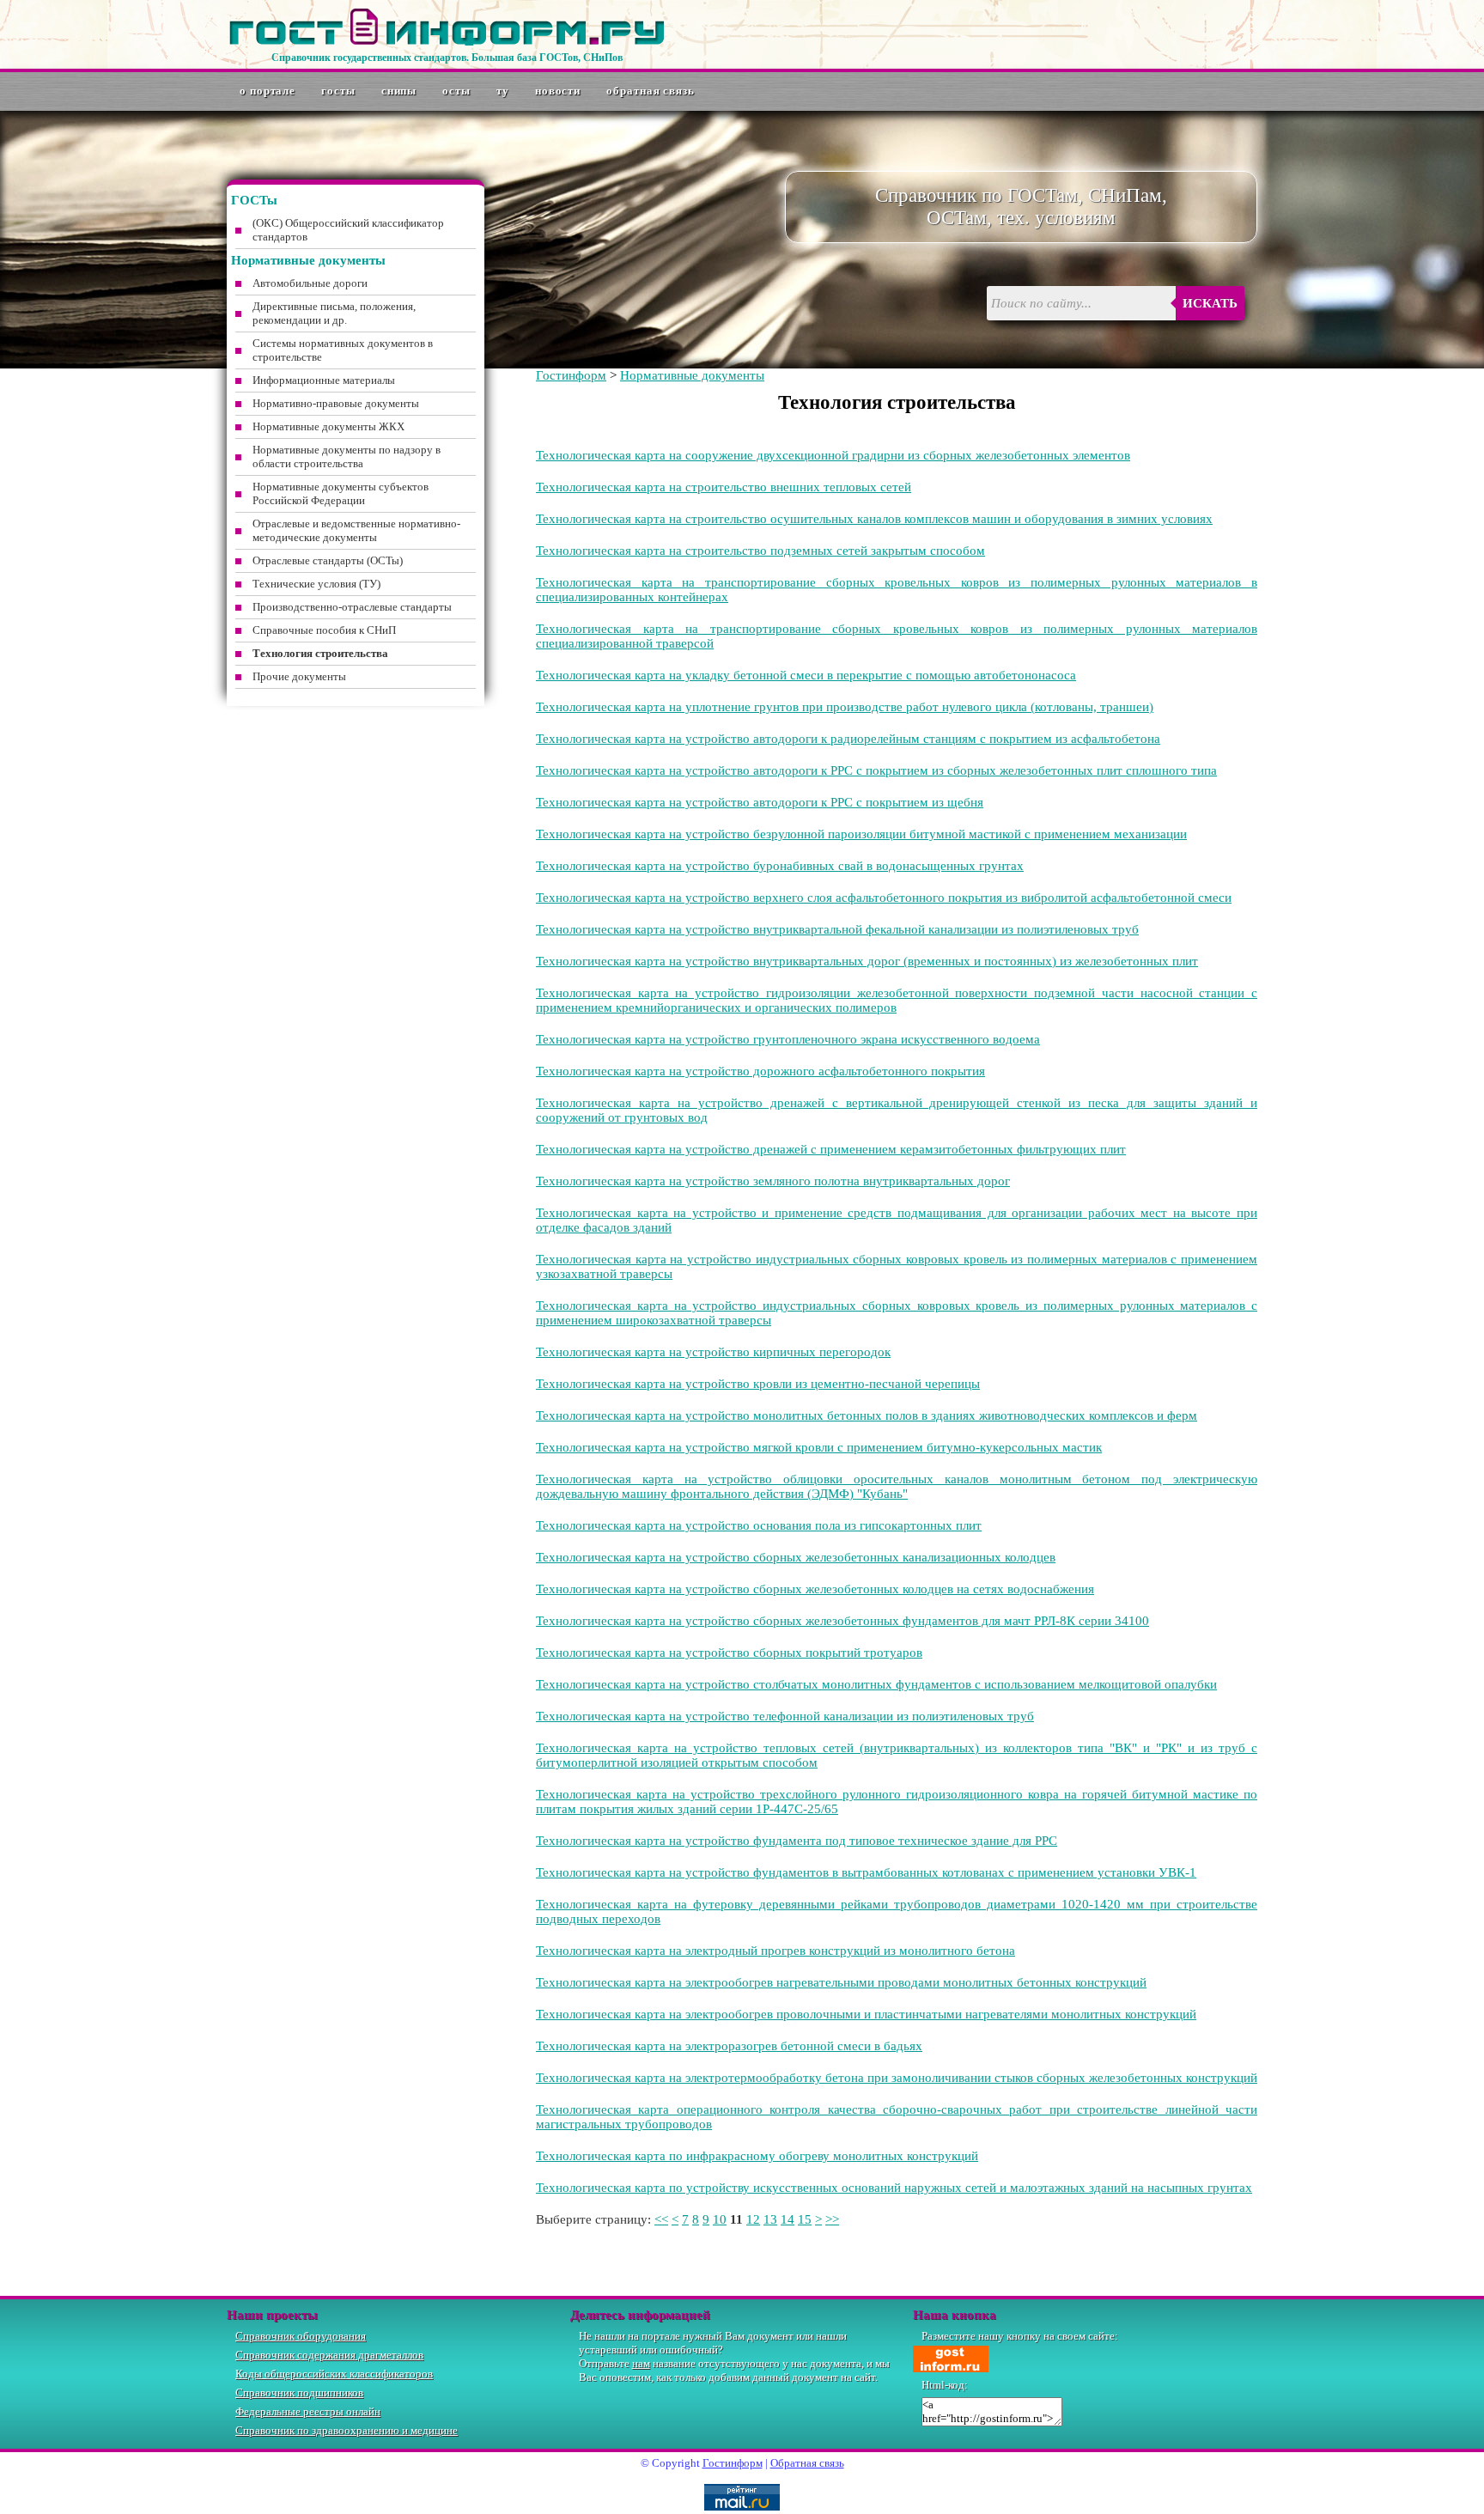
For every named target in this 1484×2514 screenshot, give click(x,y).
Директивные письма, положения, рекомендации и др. (334, 313)
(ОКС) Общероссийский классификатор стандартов (348, 230)
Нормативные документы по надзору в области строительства (347, 457)
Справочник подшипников (299, 2392)
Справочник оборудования (301, 2336)
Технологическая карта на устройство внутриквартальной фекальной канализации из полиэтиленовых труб (837, 929)
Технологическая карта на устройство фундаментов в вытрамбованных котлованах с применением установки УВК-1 (866, 1872)
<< (661, 2219)
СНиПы (399, 91)
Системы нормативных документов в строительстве (343, 350)
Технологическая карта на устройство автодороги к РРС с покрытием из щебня (760, 802)
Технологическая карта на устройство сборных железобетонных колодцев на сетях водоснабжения (815, 1589)
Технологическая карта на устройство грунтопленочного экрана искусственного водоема (788, 1039)
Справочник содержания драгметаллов (329, 2355)
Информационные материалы (324, 380)
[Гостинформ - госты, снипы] (447, 42)
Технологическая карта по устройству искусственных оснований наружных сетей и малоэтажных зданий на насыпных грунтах (894, 2188)
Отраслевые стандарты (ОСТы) (328, 560)
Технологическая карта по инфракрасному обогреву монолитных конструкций (757, 2156)
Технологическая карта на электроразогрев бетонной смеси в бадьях (729, 2046)
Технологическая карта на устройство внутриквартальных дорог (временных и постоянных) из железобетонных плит (867, 961)
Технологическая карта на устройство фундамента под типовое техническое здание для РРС (797, 1841)
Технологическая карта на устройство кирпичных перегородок (713, 1352)
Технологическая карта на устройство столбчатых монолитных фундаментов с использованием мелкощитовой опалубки (876, 1684)
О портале (268, 91)
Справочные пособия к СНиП (324, 630)
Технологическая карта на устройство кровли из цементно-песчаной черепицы (758, 1384)
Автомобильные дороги (310, 283)
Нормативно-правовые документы (336, 403)
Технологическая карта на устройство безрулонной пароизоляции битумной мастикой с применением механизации (861, 834)
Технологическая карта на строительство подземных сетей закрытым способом (760, 551)
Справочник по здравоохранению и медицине (347, 2430)
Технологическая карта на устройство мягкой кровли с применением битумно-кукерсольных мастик (819, 1447)
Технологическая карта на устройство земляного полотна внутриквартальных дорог (773, 1181)
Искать (1210, 303)
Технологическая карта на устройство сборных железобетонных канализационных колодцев (796, 1557)
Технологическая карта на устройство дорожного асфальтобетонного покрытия (760, 1071)
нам (641, 2363)
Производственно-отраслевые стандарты (352, 607)
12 (753, 2219)
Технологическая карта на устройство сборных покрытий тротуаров (729, 1653)
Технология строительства (320, 653)
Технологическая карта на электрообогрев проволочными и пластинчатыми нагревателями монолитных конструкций (866, 2014)
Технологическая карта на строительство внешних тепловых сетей (724, 487)
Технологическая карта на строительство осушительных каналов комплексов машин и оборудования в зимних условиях (874, 519)
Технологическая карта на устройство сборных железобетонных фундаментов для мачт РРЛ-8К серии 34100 (842, 1621)
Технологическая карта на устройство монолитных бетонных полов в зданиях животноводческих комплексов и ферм (867, 1415)
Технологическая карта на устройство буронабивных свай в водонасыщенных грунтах (780, 866)
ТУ (503, 91)
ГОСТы (338, 91)
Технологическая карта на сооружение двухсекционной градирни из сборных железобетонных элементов (833, 455)
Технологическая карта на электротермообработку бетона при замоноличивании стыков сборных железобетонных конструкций (897, 2078)
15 (805, 2219)
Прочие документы (299, 676)
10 (720, 2219)
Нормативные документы (692, 375)
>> (832, 2219)
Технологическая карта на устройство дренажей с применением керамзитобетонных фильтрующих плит (831, 1149)
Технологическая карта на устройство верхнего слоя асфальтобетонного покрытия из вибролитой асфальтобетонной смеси (884, 898)
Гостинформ (571, 375)
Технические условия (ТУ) (316, 584)
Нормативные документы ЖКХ (328, 426)
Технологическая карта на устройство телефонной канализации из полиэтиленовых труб (785, 1716)
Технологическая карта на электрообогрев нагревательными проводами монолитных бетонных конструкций (841, 1982)
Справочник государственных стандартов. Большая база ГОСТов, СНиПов (447, 58)
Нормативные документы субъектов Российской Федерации (341, 493)
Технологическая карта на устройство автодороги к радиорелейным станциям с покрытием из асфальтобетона (848, 739)
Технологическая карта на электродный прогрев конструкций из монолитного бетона (775, 1951)
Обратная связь (651, 91)
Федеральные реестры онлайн (308, 2411)
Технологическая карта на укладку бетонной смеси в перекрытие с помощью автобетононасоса (806, 675)
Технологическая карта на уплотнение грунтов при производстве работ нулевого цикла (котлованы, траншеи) (845, 707)
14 (788, 2219)
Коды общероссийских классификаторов (334, 2374)
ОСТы (456, 91)
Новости (558, 91)
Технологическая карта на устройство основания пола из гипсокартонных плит (759, 1525)
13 (770, 2219)
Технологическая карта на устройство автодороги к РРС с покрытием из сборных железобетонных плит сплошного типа (876, 770)
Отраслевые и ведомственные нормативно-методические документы (356, 530)
